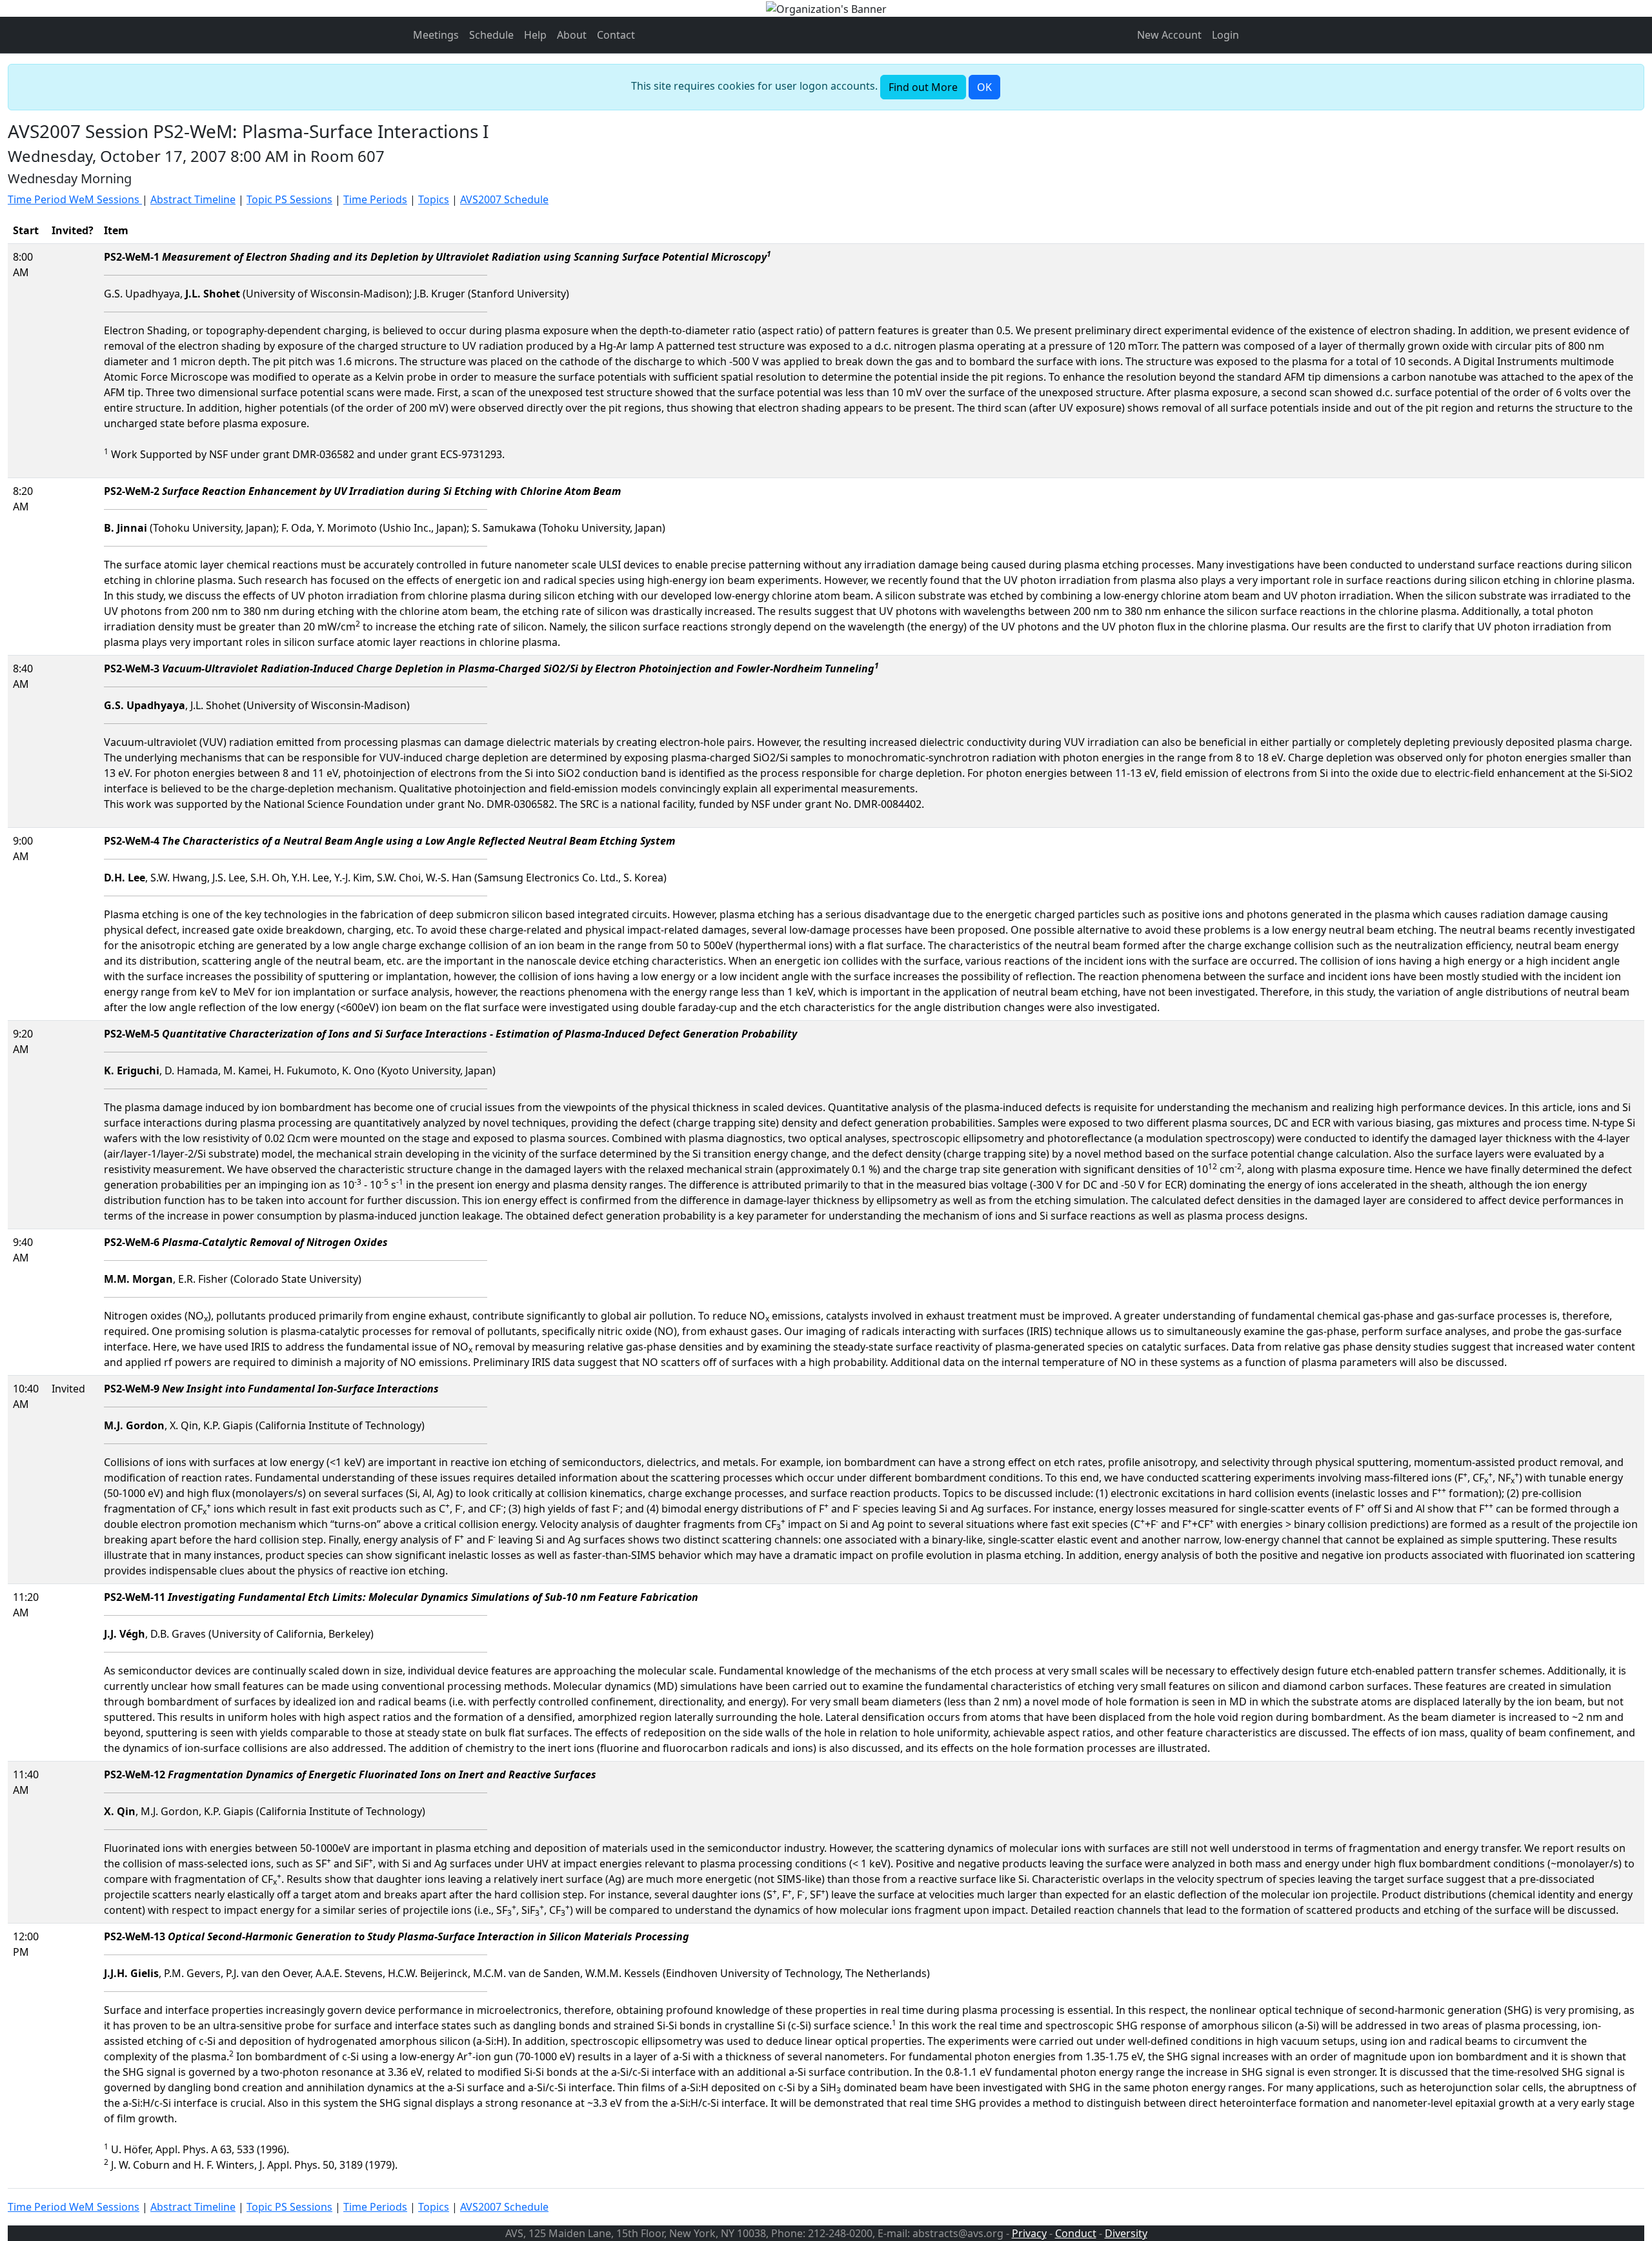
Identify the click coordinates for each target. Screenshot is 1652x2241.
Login (1225, 35)
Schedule (491, 35)
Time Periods (375, 199)
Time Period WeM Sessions (75, 199)
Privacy (1029, 2233)
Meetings (436, 35)
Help (535, 35)
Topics (434, 199)
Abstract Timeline (193, 199)
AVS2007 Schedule (504, 199)
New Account (1169, 35)
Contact (616, 35)
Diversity (1126, 2233)
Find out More (923, 87)
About (572, 35)
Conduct (1076, 2233)
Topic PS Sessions (289, 199)
